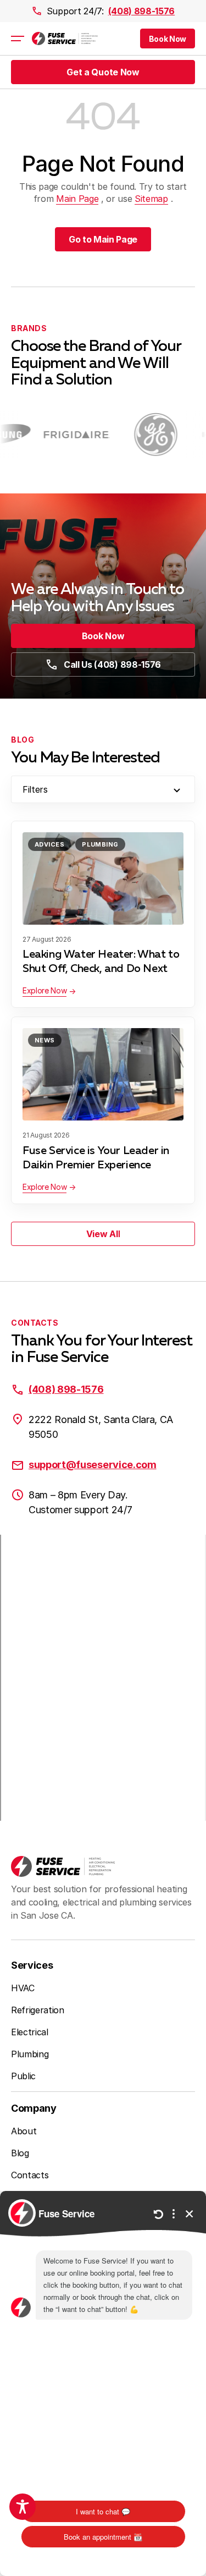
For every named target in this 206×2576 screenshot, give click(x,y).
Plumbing (100, 844)
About (24, 2131)
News (45, 1040)
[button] (168, 39)
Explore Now (44, 990)
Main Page (77, 199)
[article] (66, 435)
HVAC (23, 1988)
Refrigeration (38, 2010)
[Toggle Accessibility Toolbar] (23, 2507)
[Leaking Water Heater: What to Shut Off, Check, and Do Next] (103, 878)
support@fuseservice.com (93, 1465)
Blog (20, 2153)
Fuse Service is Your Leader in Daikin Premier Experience (96, 1158)
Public (23, 2076)
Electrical (30, 2032)
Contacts (30, 2175)
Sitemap (151, 199)
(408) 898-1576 (142, 11)
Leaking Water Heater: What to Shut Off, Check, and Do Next (101, 962)
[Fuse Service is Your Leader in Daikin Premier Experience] (103, 1074)
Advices (49, 844)
